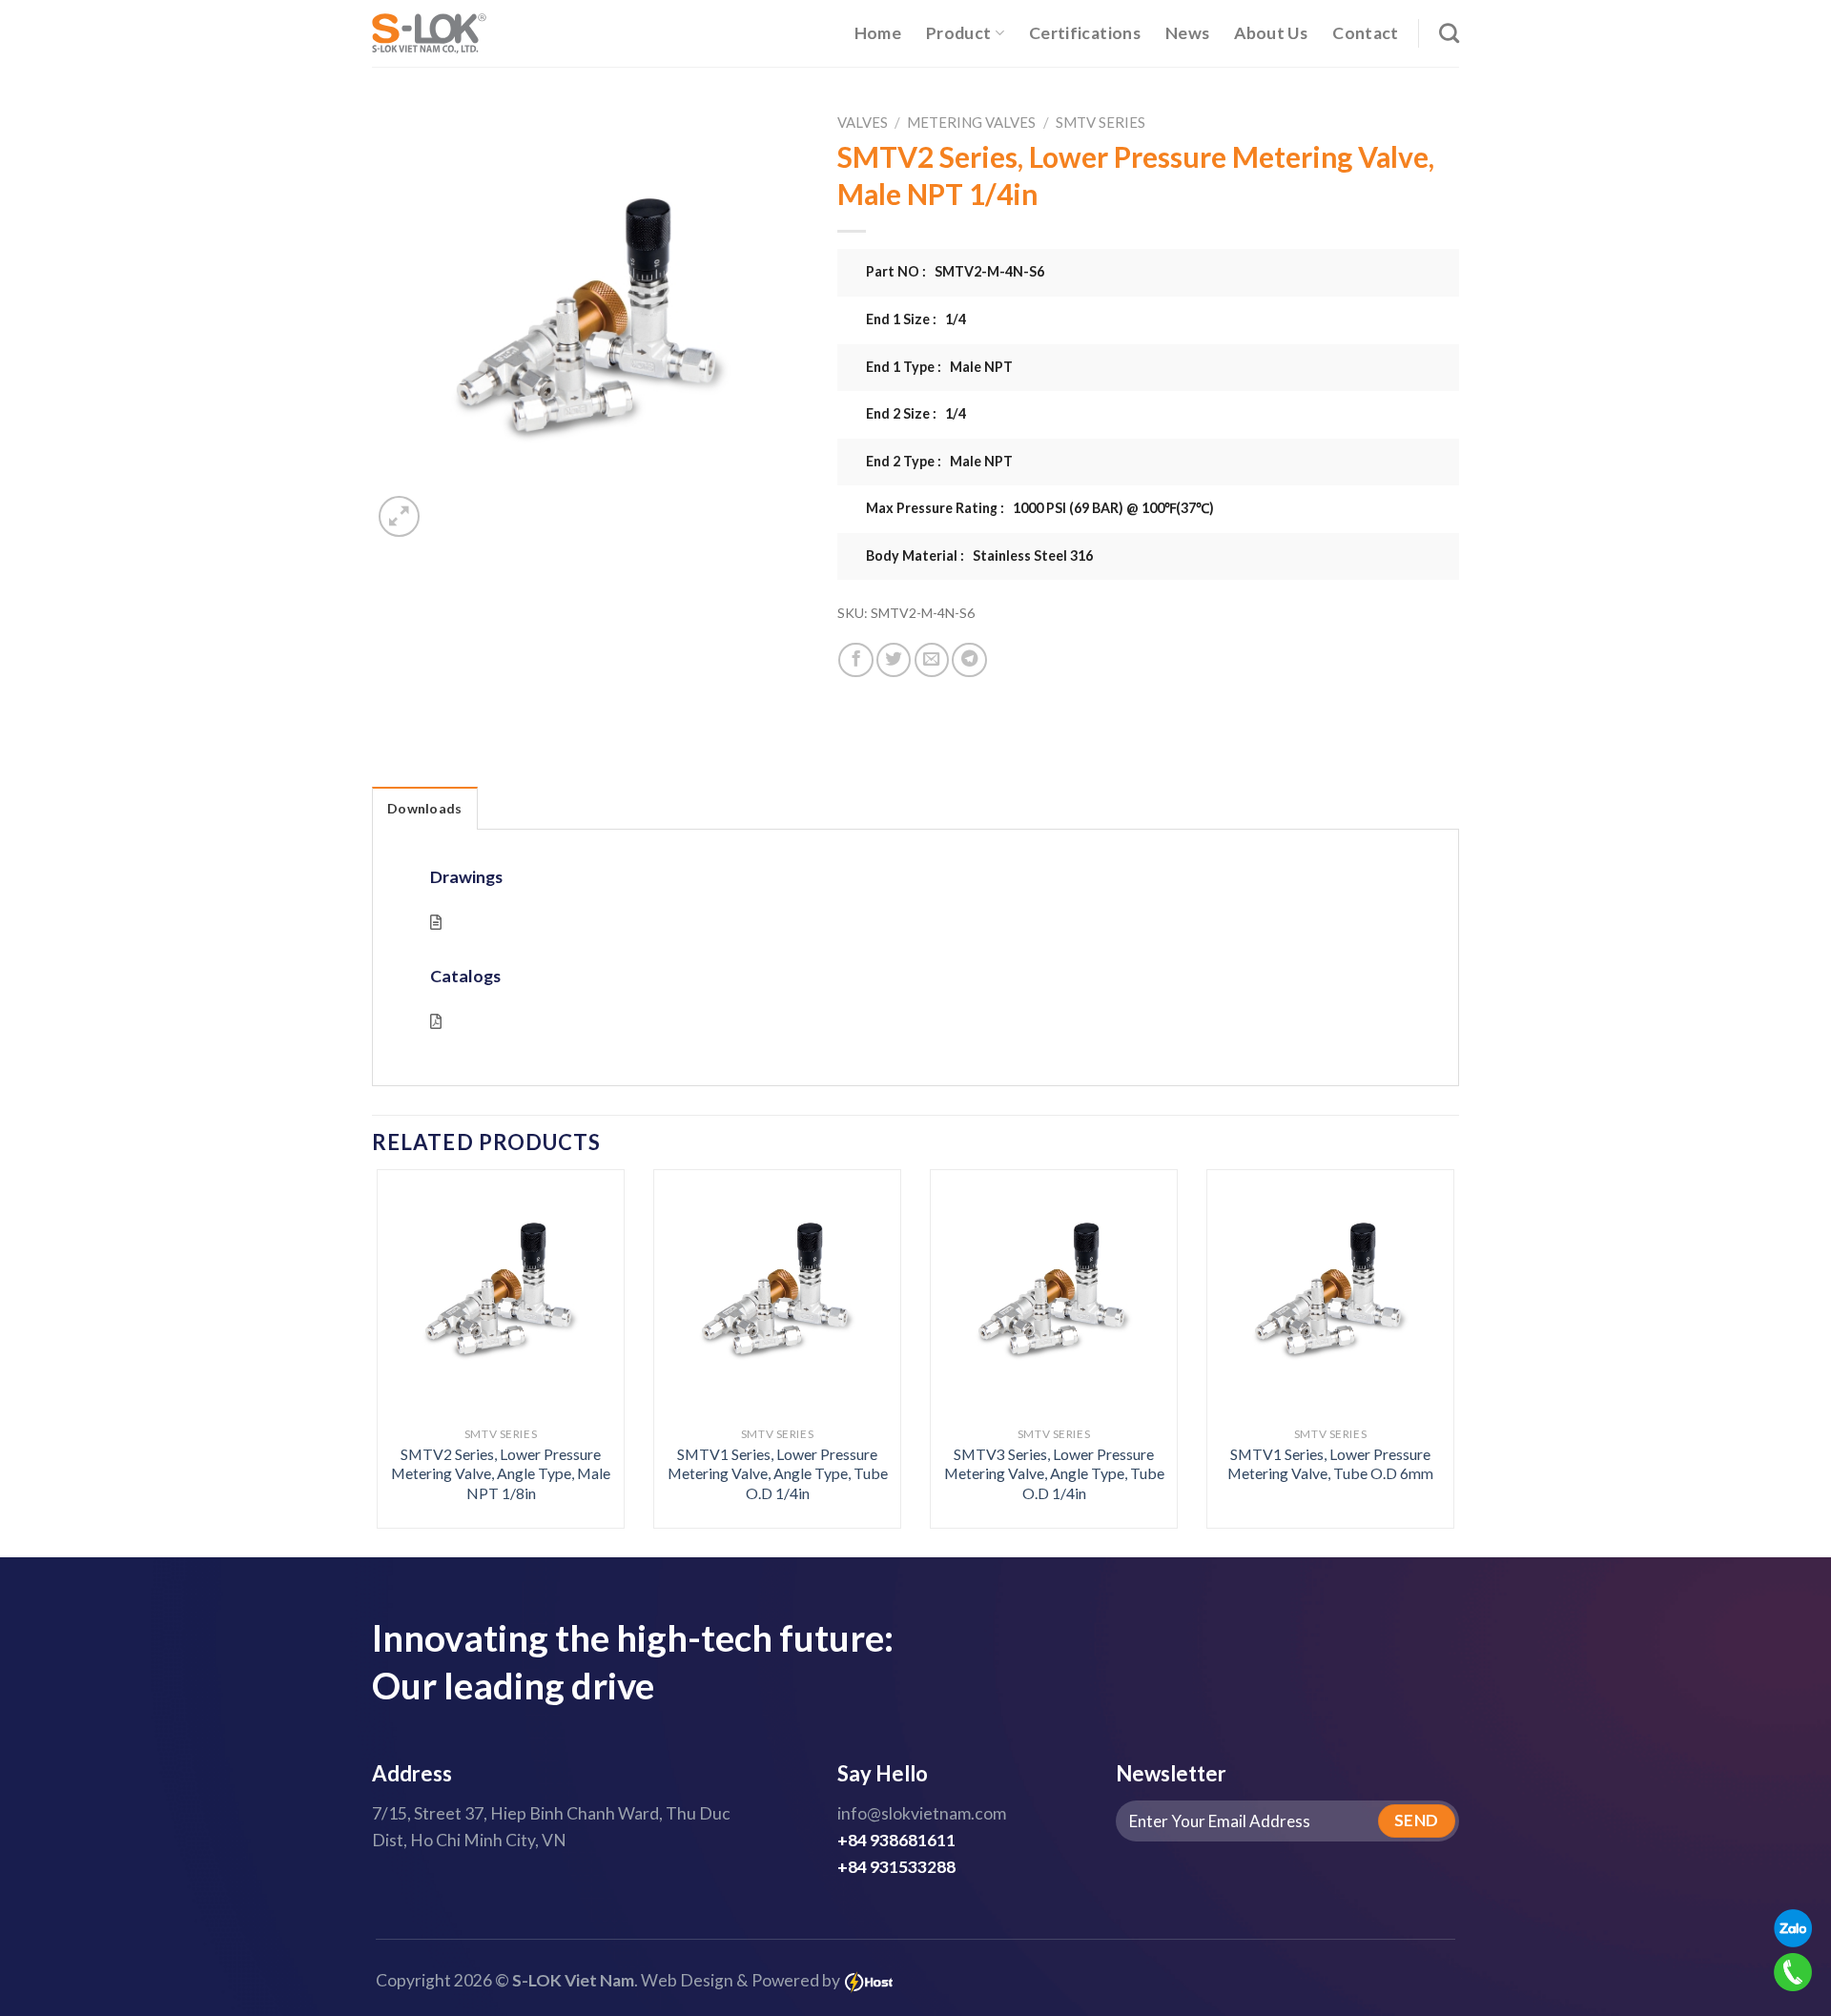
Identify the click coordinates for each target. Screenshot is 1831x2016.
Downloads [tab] (425, 808)
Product (958, 33)
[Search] (1449, 33)
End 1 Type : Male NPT (939, 367)
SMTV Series (1101, 122)
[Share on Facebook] (855, 660)
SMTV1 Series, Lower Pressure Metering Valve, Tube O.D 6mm (1330, 1464)
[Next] (1423, 1308)
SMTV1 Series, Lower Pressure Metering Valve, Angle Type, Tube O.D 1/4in (778, 1473)
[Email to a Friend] (932, 660)
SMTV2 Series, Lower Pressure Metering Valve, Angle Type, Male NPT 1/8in (501, 1473)
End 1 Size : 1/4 (916, 319)
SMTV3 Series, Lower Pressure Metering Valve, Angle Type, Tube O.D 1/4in (1054, 1473)
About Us (1271, 33)
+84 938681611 (896, 1840)
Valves (863, 122)
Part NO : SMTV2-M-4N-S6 (955, 271)
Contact (1365, 33)
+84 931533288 (896, 1867)
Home (878, 33)
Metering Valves (971, 122)
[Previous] (408, 1308)
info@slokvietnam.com (922, 1813)
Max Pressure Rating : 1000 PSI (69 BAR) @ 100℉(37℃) (1040, 508)
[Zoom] (399, 516)
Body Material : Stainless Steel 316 (979, 555)
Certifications (1085, 33)
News (1187, 33)
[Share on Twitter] (894, 660)
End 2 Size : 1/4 (916, 413)
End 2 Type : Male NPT (939, 461)
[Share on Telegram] (969, 660)
